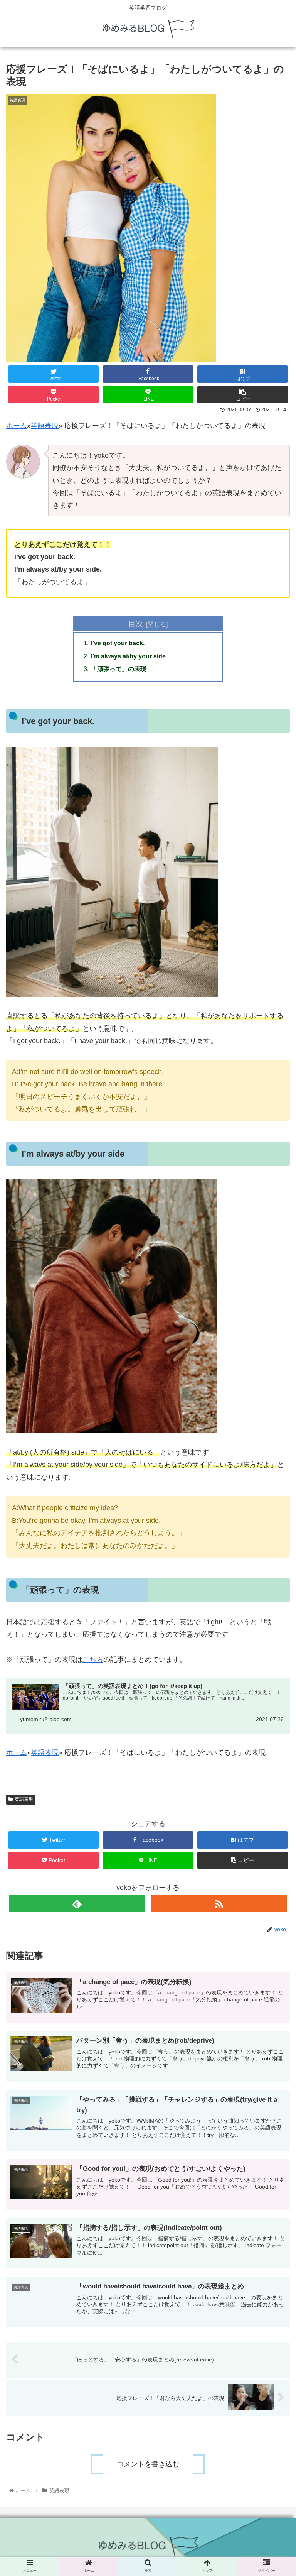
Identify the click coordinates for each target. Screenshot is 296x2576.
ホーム (17, 426)
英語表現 (45, 426)
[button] (273, 1397)
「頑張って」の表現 (119, 669)
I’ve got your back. (118, 643)
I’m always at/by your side (128, 656)
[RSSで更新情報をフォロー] (219, 1904)
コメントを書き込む (148, 2464)
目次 (136, 624)
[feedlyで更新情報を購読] (77, 1904)
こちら (93, 1659)
